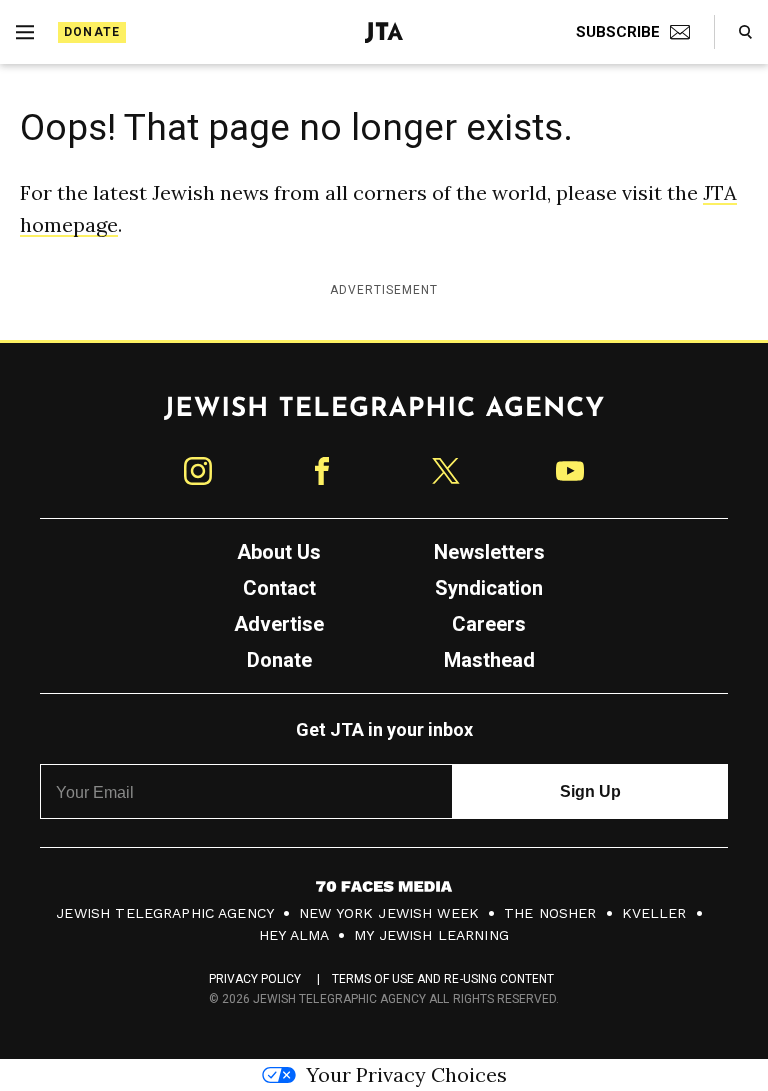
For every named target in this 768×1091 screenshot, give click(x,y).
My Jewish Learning (431, 935)
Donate (92, 32)
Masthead (489, 660)
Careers (489, 624)
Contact (279, 588)
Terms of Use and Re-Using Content (443, 979)
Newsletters (489, 552)
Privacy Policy (255, 979)
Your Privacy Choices (406, 1074)
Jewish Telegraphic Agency (165, 913)
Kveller (654, 913)
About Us (279, 552)
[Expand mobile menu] (25, 32)
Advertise (279, 624)
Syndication (489, 588)
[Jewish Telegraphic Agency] (384, 416)
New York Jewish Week (389, 913)
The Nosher (550, 913)
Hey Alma (294, 935)
